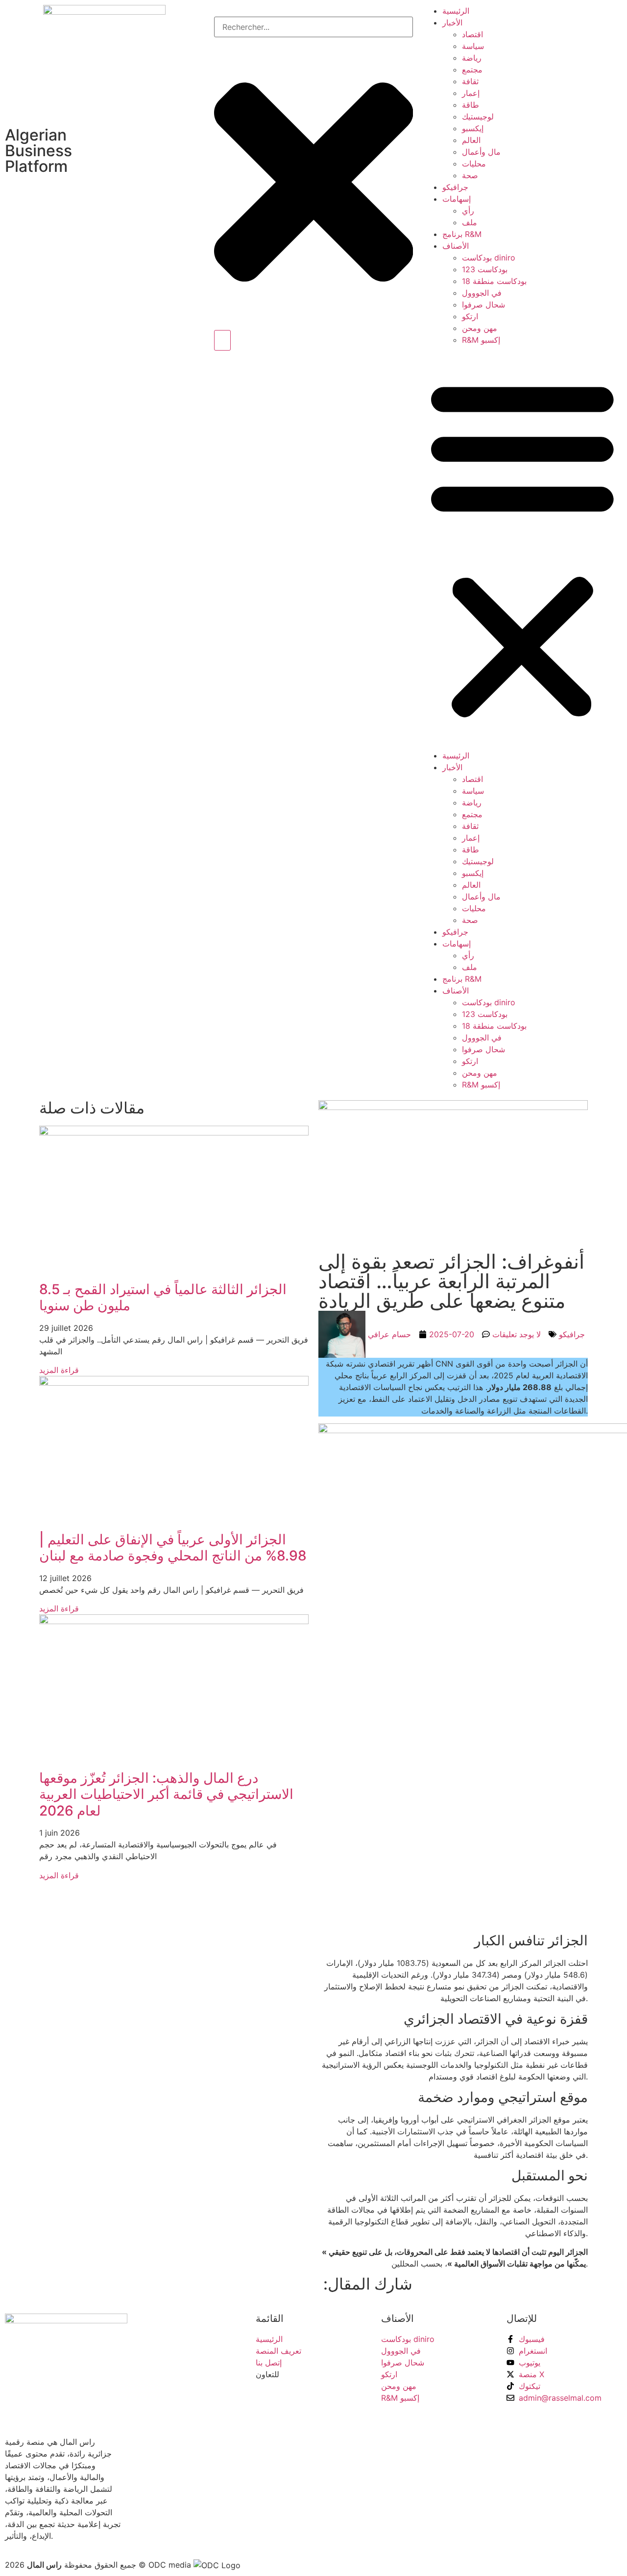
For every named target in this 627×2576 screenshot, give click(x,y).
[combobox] (314, 27)
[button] (522, 548)
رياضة (472, 58)
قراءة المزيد (59, 1370)
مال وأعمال (481, 152)
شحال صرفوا (483, 305)
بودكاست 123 (485, 269)
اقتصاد (472, 34)
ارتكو (470, 316)
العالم (471, 140)
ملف (470, 222)
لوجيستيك (478, 117)
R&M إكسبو (481, 340)
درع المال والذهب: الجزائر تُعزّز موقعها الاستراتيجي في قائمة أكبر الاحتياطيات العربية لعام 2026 (166, 1794)
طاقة (470, 105)
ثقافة (470, 81)
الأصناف (456, 246)
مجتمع (472, 70)
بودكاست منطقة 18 (494, 281)
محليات (474, 164)
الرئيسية (456, 11)
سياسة (473, 46)
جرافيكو (455, 187)
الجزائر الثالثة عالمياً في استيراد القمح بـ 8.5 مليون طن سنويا (163, 1298)
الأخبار (452, 23)
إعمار (471, 93)
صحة (470, 175)
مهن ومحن (480, 328)
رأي (468, 211)
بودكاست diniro (489, 258)
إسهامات (457, 199)
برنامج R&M (462, 234)
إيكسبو (473, 128)
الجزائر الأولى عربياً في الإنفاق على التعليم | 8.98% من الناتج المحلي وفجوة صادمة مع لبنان (173, 1548)
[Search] (222, 340)
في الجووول (482, 293)
